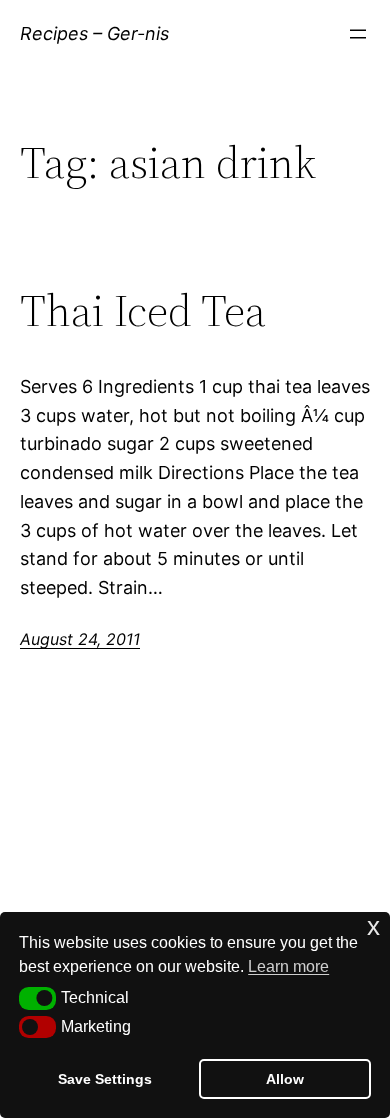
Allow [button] (285, 1079)
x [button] (373, 926)
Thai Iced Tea (143, 311)
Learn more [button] (288, 966)
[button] (37, 998)
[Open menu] (358, 34)
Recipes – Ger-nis (94, 33)
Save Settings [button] (105, 1079)
